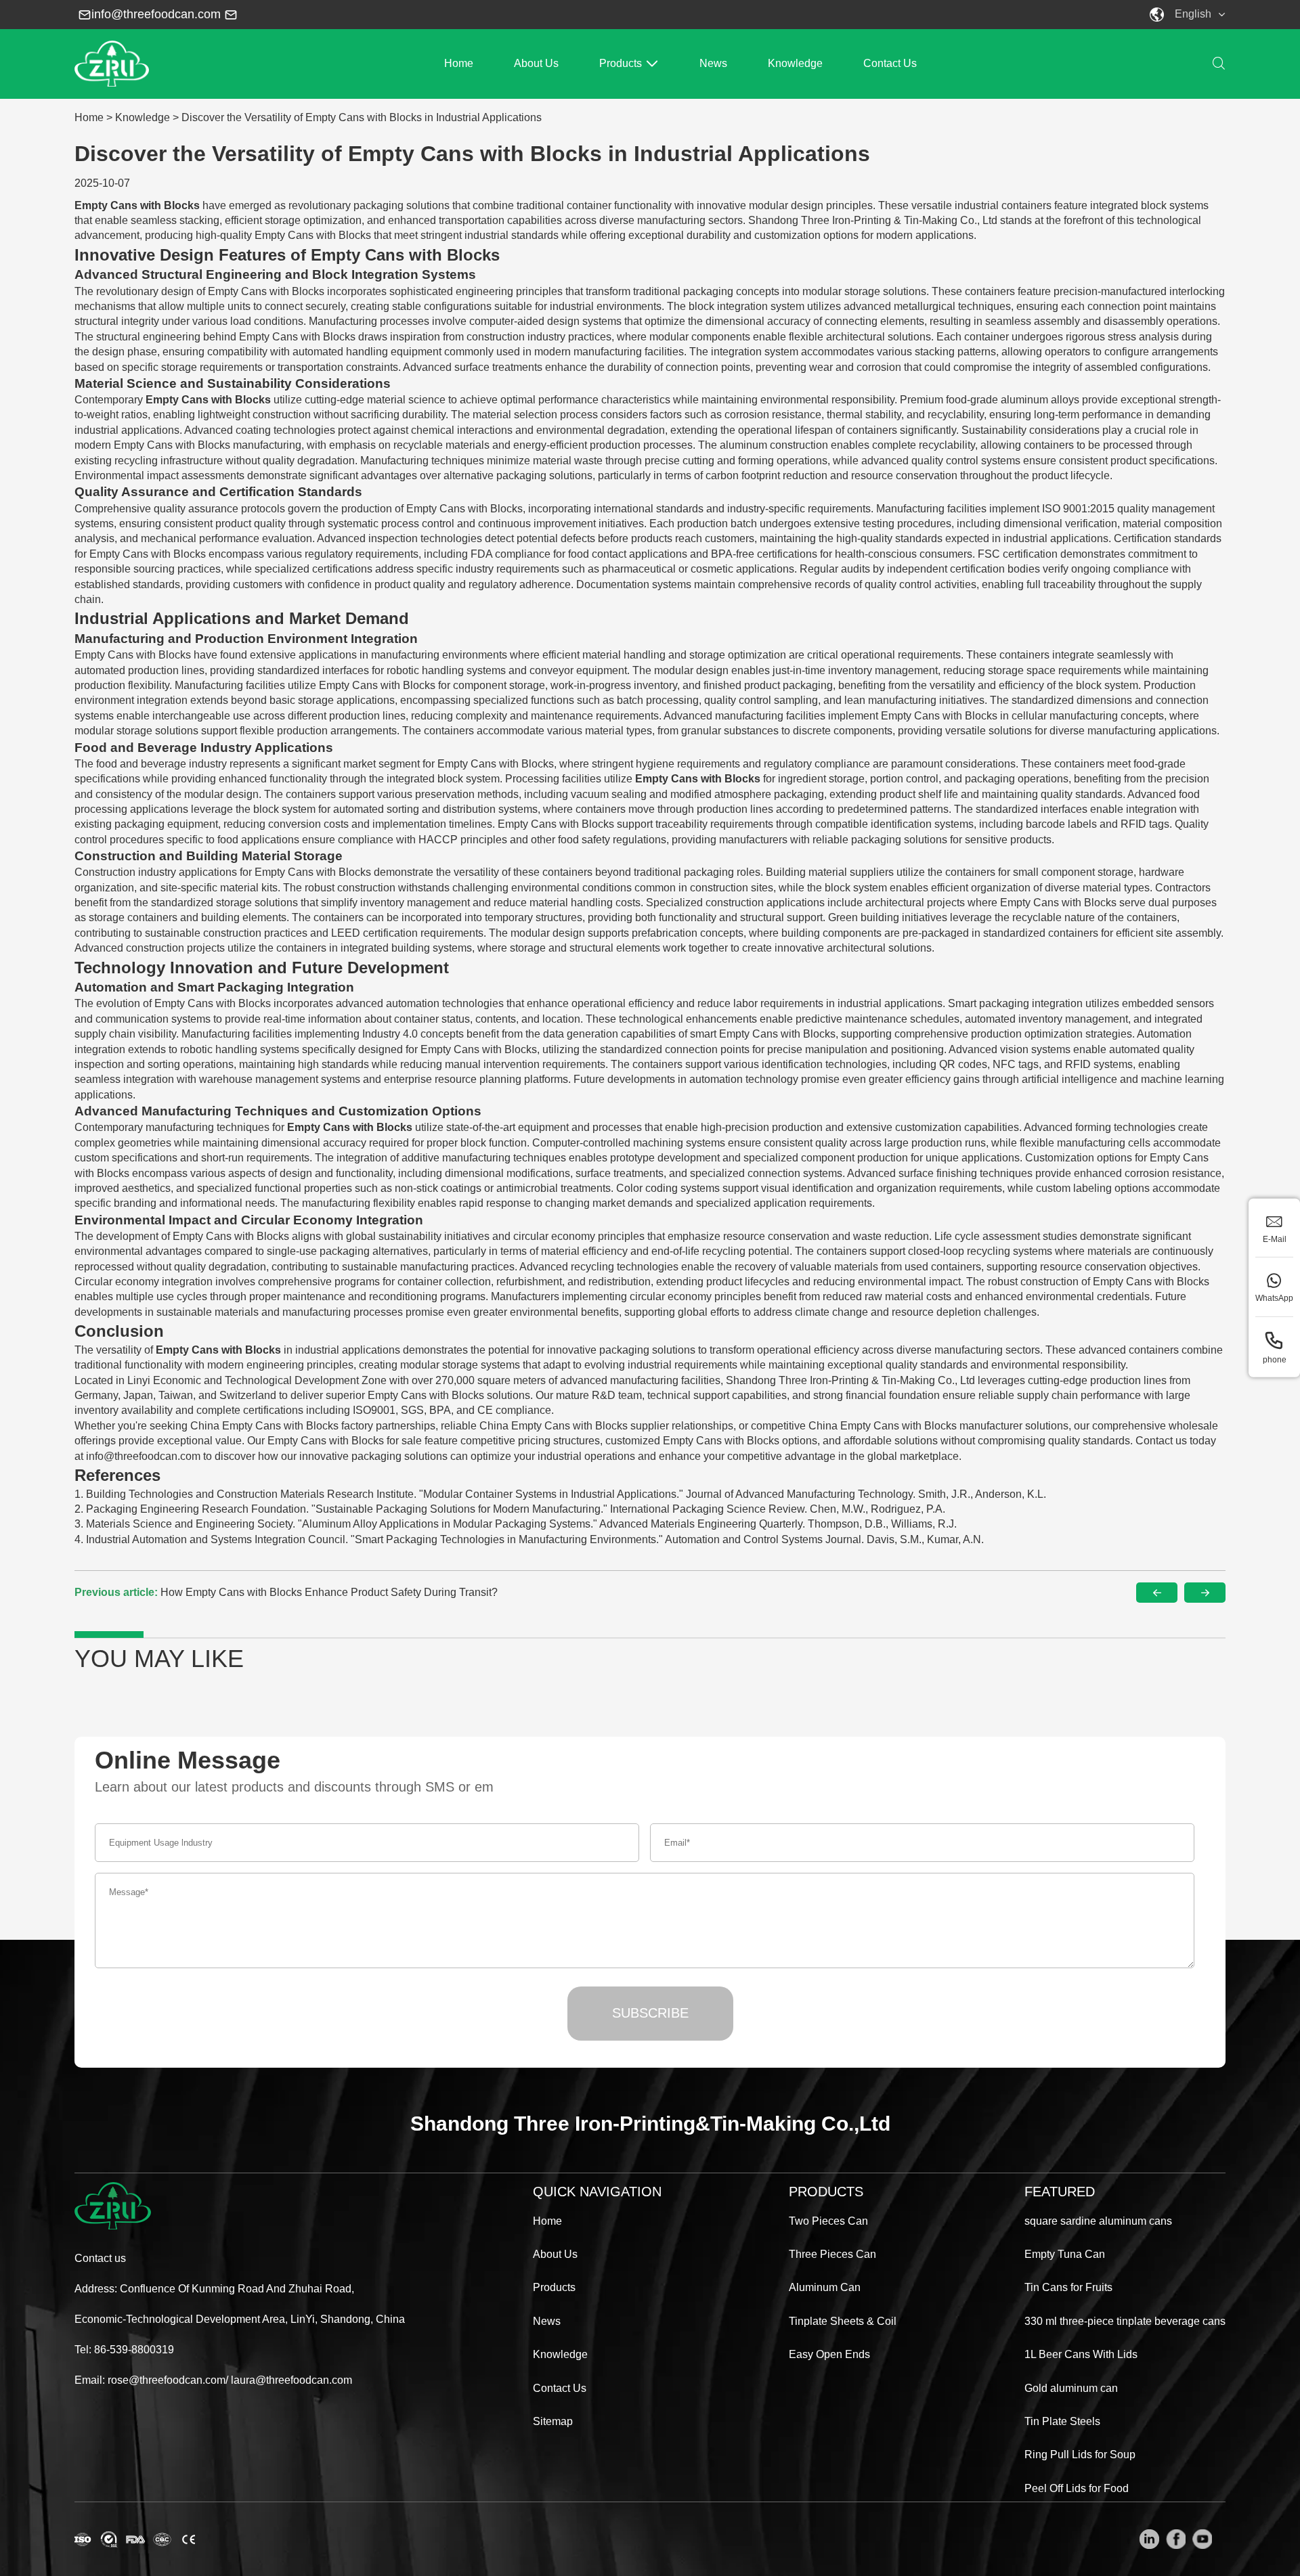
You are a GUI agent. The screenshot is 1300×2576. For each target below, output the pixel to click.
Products (621, 63)
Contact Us (890, 63)
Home (459, 63)
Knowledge (795, 63)
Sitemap (553, 2421)
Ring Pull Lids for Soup (1080, 2455)
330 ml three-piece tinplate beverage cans (1125, 2321)
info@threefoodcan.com (156, 14)
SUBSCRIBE (650, 2013)
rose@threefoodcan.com (167, 2380)
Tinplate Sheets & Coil (843, 2321)
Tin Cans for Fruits (1068, 2287)
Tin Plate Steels (1062, 2421)
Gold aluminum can (1071, 2388)
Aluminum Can (825, 2287)
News (713, 63)
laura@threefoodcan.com (291, 2380)
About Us (536, 63)
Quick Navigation (597, 2192)
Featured (1060, 2192)
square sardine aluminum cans (1098, 2221)
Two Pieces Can (828, 2221)
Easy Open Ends (829, 2354)
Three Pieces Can (832, 2254)
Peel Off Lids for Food (1077, 2488)
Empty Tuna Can (1065, 2254)
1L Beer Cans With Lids (1081, 2354)
